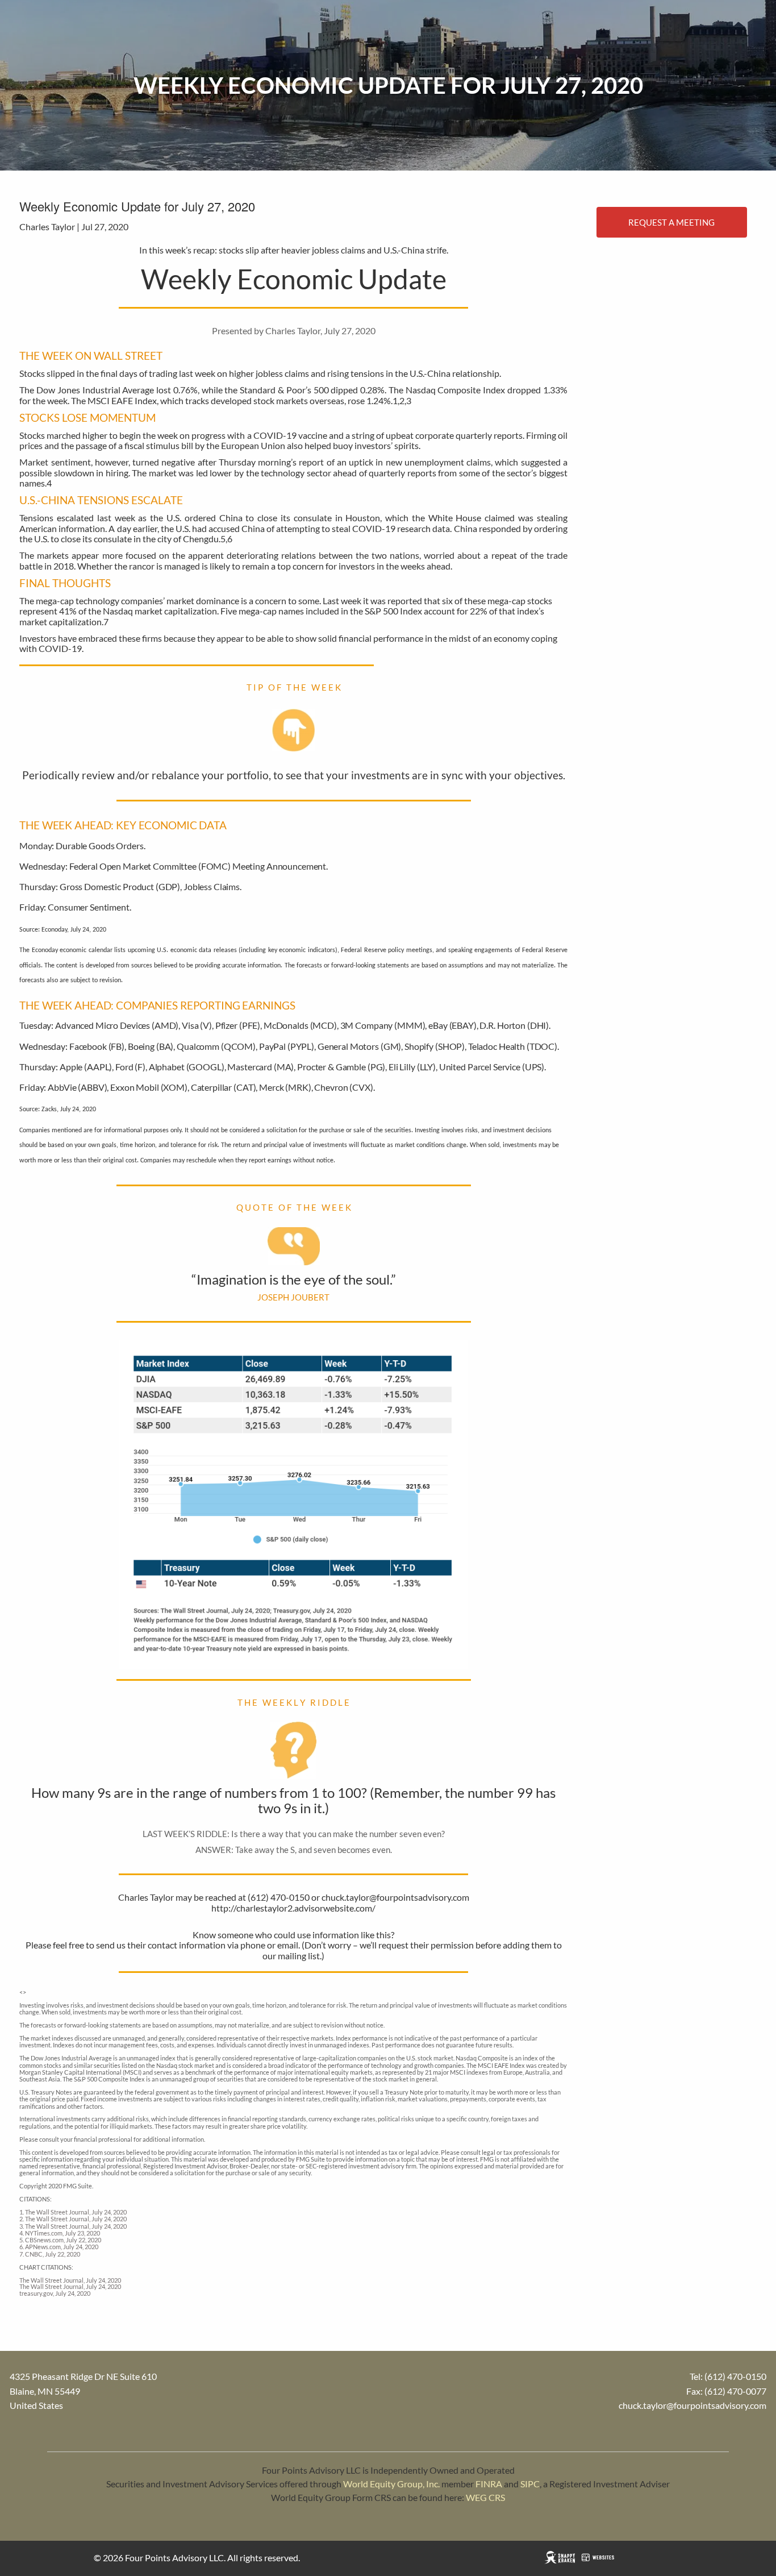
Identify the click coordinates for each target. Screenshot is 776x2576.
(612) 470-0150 (735, 2376)
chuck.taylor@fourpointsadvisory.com (692, 2405)
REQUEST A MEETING (671, 222)
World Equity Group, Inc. (391, 2484)
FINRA (489, 2484)
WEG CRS (485, 2497)
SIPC (530, 2484)
